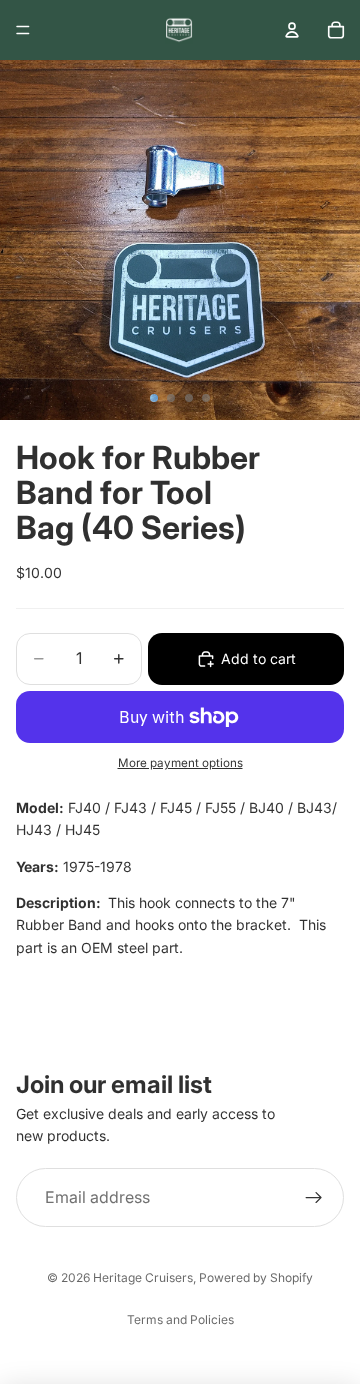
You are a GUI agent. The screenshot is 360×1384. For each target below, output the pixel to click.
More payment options (180, 763)
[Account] (292, 30)
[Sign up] (314, 1198)
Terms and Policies (180, 1319)
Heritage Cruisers (143, 1277)
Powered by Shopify (256, 1277)
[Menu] (23, 30)
